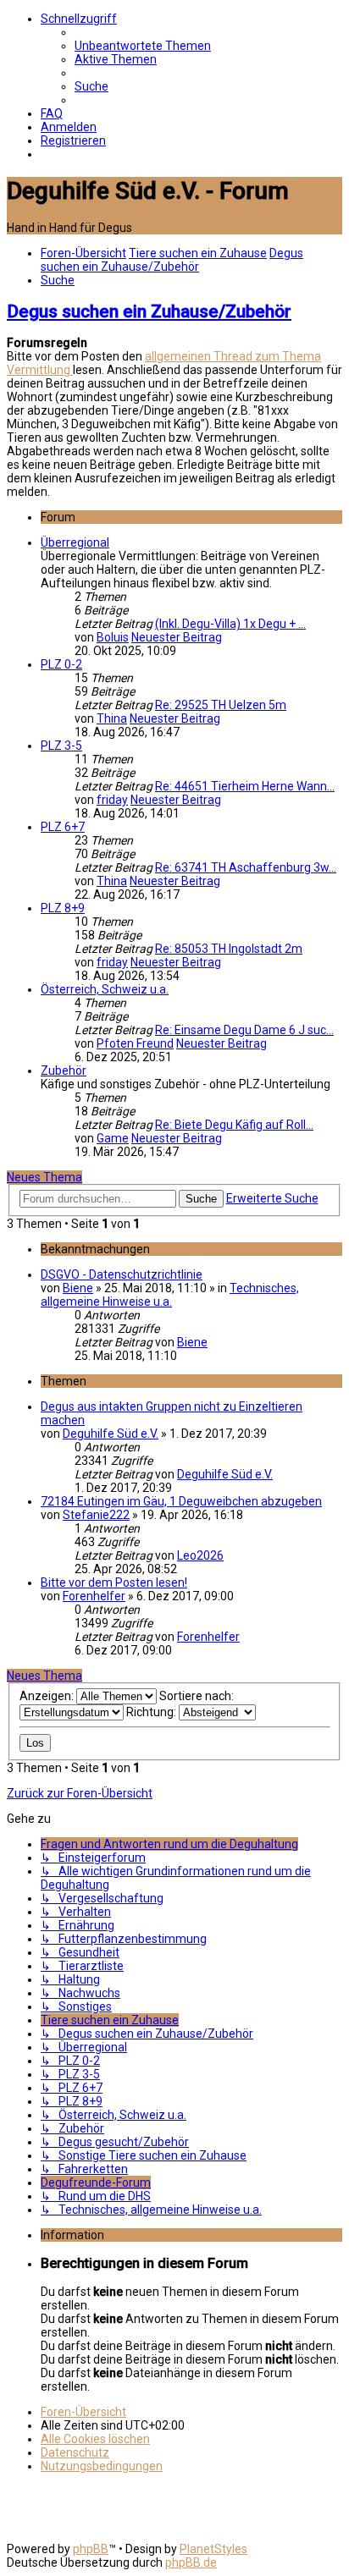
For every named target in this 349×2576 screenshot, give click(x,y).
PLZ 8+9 (63, 908)
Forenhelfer (94, 1596)
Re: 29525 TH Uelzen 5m (221, 705)
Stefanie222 (96, 1515)
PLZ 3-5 (61, 746)
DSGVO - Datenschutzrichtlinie (122, 1274)
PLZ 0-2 (61, 664)
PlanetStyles (213, 2549)
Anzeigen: (48, 1696)
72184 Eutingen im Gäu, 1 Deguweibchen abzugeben (181, 1501)
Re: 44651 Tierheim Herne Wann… (245, 786)
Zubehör (64, 1071)
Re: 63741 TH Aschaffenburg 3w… (246, 867)
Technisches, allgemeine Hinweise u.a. (170, 1295)
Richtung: (152, 1712)
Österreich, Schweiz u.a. (105, 989)
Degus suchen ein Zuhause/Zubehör (149, 311)
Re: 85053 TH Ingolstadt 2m (229, 949)
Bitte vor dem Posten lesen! (114, 1582)
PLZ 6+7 (63, 827)
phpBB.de (191, 2562)
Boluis (113, 637)
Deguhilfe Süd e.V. (111, 1434)
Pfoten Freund (135, 1043)
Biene (78, 1288)
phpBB (91, 2549)
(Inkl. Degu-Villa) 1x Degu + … (230, 624)
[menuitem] (143, 46)
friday (112, 800)
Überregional (75, 542)
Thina (112, 718)
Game (113, 1138)
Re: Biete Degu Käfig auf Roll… (234, 1125)
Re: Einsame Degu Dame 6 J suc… (244, 1030)
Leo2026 (200, 1555)
